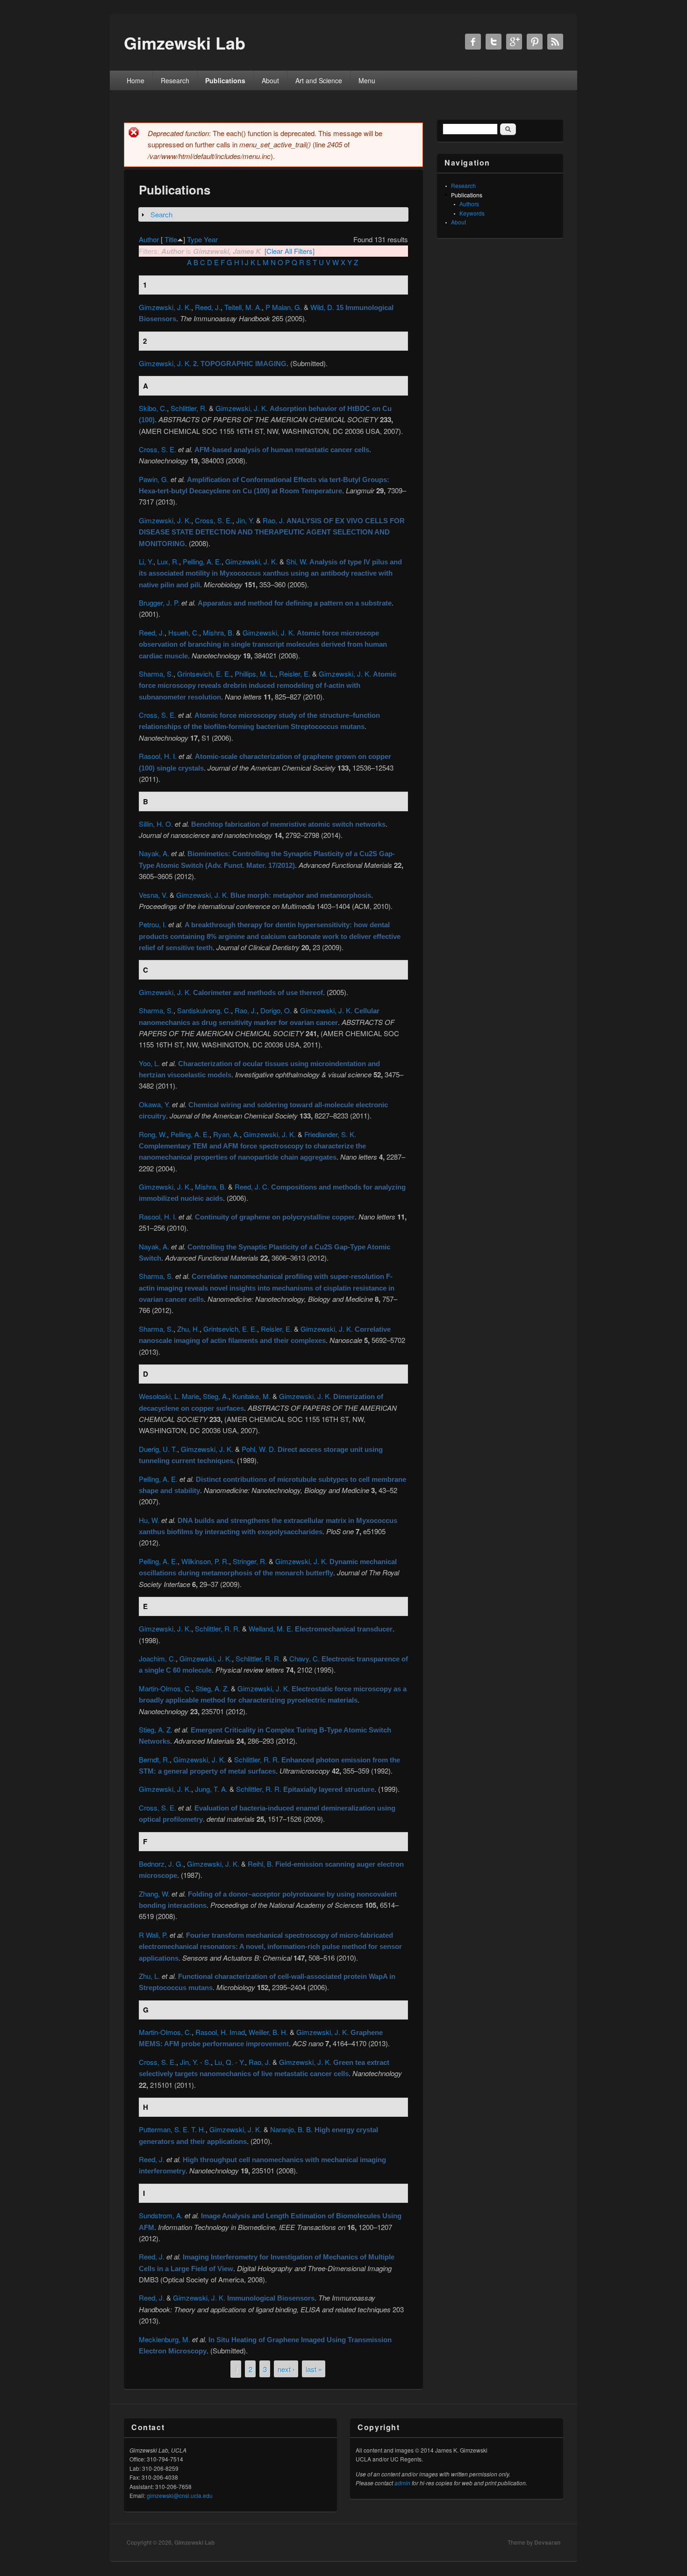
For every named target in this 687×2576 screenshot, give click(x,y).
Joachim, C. (157, 1658)
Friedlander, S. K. (330, 1134)
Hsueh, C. (184, 632)
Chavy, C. (304, 1658)
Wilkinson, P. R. (205, 1561)
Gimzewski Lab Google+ (514, 42)
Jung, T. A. (211, 1789)
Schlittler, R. (189, 408)
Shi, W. (297, 561)
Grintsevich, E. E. (204, 674)
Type (194, 239)
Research (175, 80)
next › (286, 2369)
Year (211, 239)
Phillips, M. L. (255, 674)
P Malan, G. (284, 307)
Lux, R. (168, 561)
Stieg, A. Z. (212, 1688)
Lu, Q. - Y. (230, 2062)
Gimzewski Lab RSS (555, 42)
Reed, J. (208, 307)
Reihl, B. (261, 1864)
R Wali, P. (153, 1935)
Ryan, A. (226, 1134)
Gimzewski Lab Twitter (494, 42)
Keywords (472, 213)
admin (402, 2483)
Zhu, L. (149, 1976)
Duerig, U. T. (158, 1449)
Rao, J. (274, 520)
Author (149, 239)
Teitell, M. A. (243, 307)
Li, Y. (146, 561)
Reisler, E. (295, 674)
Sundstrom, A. (161, 2215)
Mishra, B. (218, 632)
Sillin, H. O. (156, 824)
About (270, 80)
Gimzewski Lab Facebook (473, 42)
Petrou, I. (153, 924)
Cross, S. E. (157, 449)
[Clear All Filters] (290, 251)
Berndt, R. (154, 1759)
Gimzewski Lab (194, 2542)
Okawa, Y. (154, 1104)
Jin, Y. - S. (195, 2062)
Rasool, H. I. (158, 756)
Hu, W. (149, 1520)
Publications (225, 80)
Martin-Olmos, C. (165, 1688)
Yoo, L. (149, 1063)
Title (171, 239)
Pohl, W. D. (259, 1449)
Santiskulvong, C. (204, 1010)
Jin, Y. (245, 520)
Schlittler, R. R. (218, 1628)
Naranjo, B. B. (291, 2129)
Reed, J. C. (252, 1187)
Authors (469, 204)
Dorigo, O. (276, 1010)
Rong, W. (153, 1134)
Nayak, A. (154, 853)
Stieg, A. (216, 1396)
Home (136, 80)
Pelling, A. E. (202, 561)
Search (161, 214)
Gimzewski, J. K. (165, 307)
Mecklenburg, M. (165, 2339)
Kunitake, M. (251, 1396)
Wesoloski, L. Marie (169, 1396)
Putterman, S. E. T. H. (172, 2129)
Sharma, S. (156, 674)
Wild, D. (322, 307)
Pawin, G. (154, 479)
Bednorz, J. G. (161, 1864)
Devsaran (547, 2542)
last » (314, 2369)
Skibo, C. (153, 408)
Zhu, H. (188, 1329)
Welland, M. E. (271, 1628)
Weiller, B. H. (268, 2032)
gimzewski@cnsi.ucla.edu (180, 2495)
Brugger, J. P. (159, 603)
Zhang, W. (154, 1894)
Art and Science (319, 80)
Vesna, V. (153, 895)
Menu (367, 80)
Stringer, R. (250, 1561)
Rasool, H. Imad (220, 2032)
